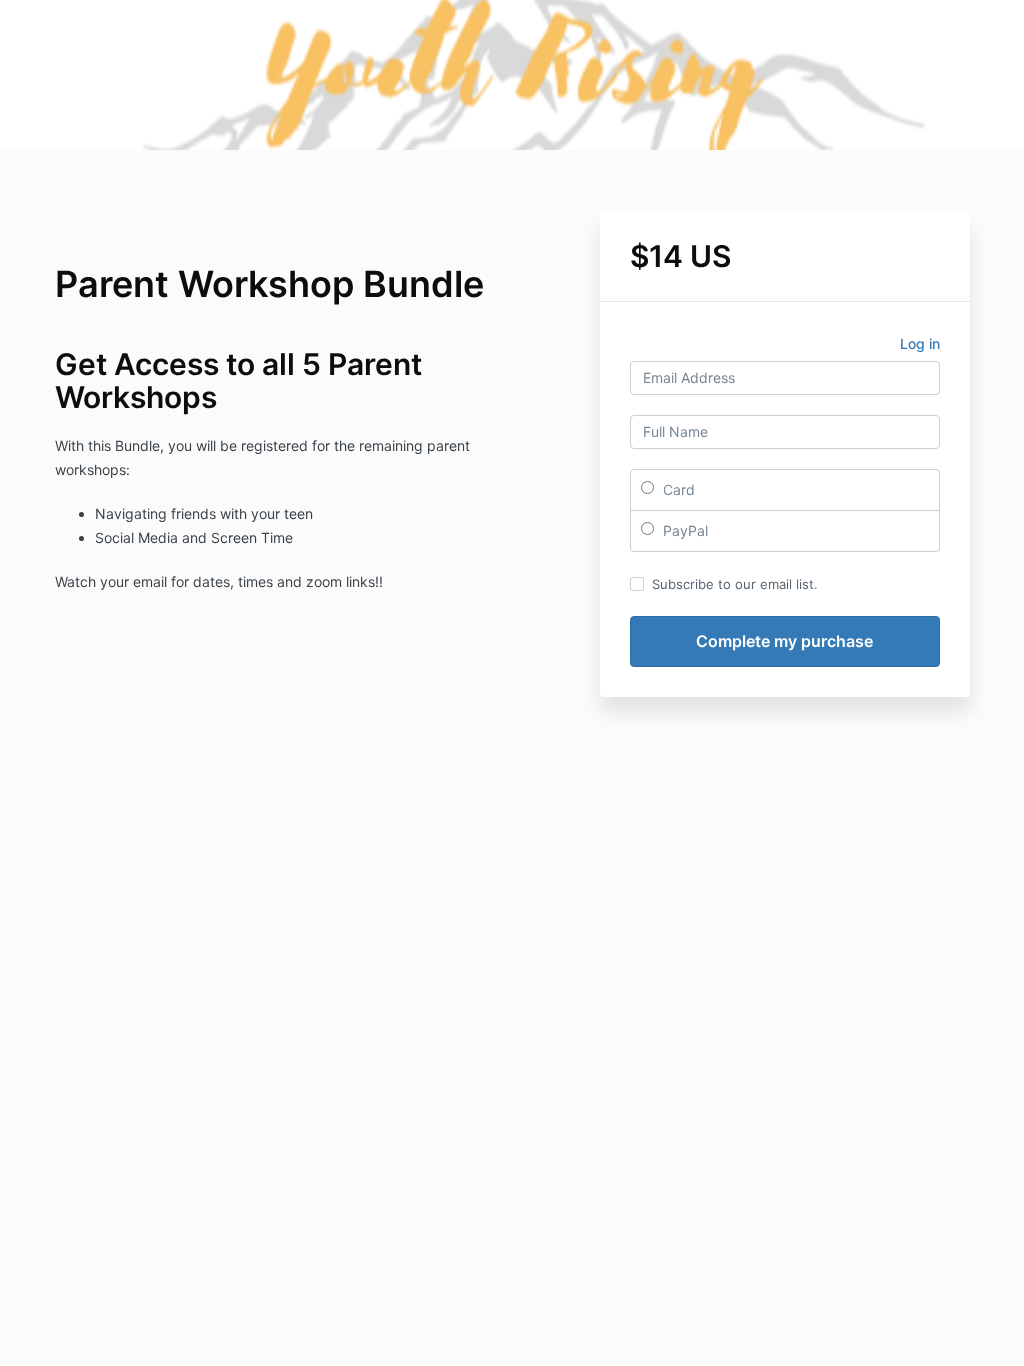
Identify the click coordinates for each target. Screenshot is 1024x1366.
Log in (920, 343)
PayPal (683, 530)
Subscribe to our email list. (735, 584)
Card (677, 489)
